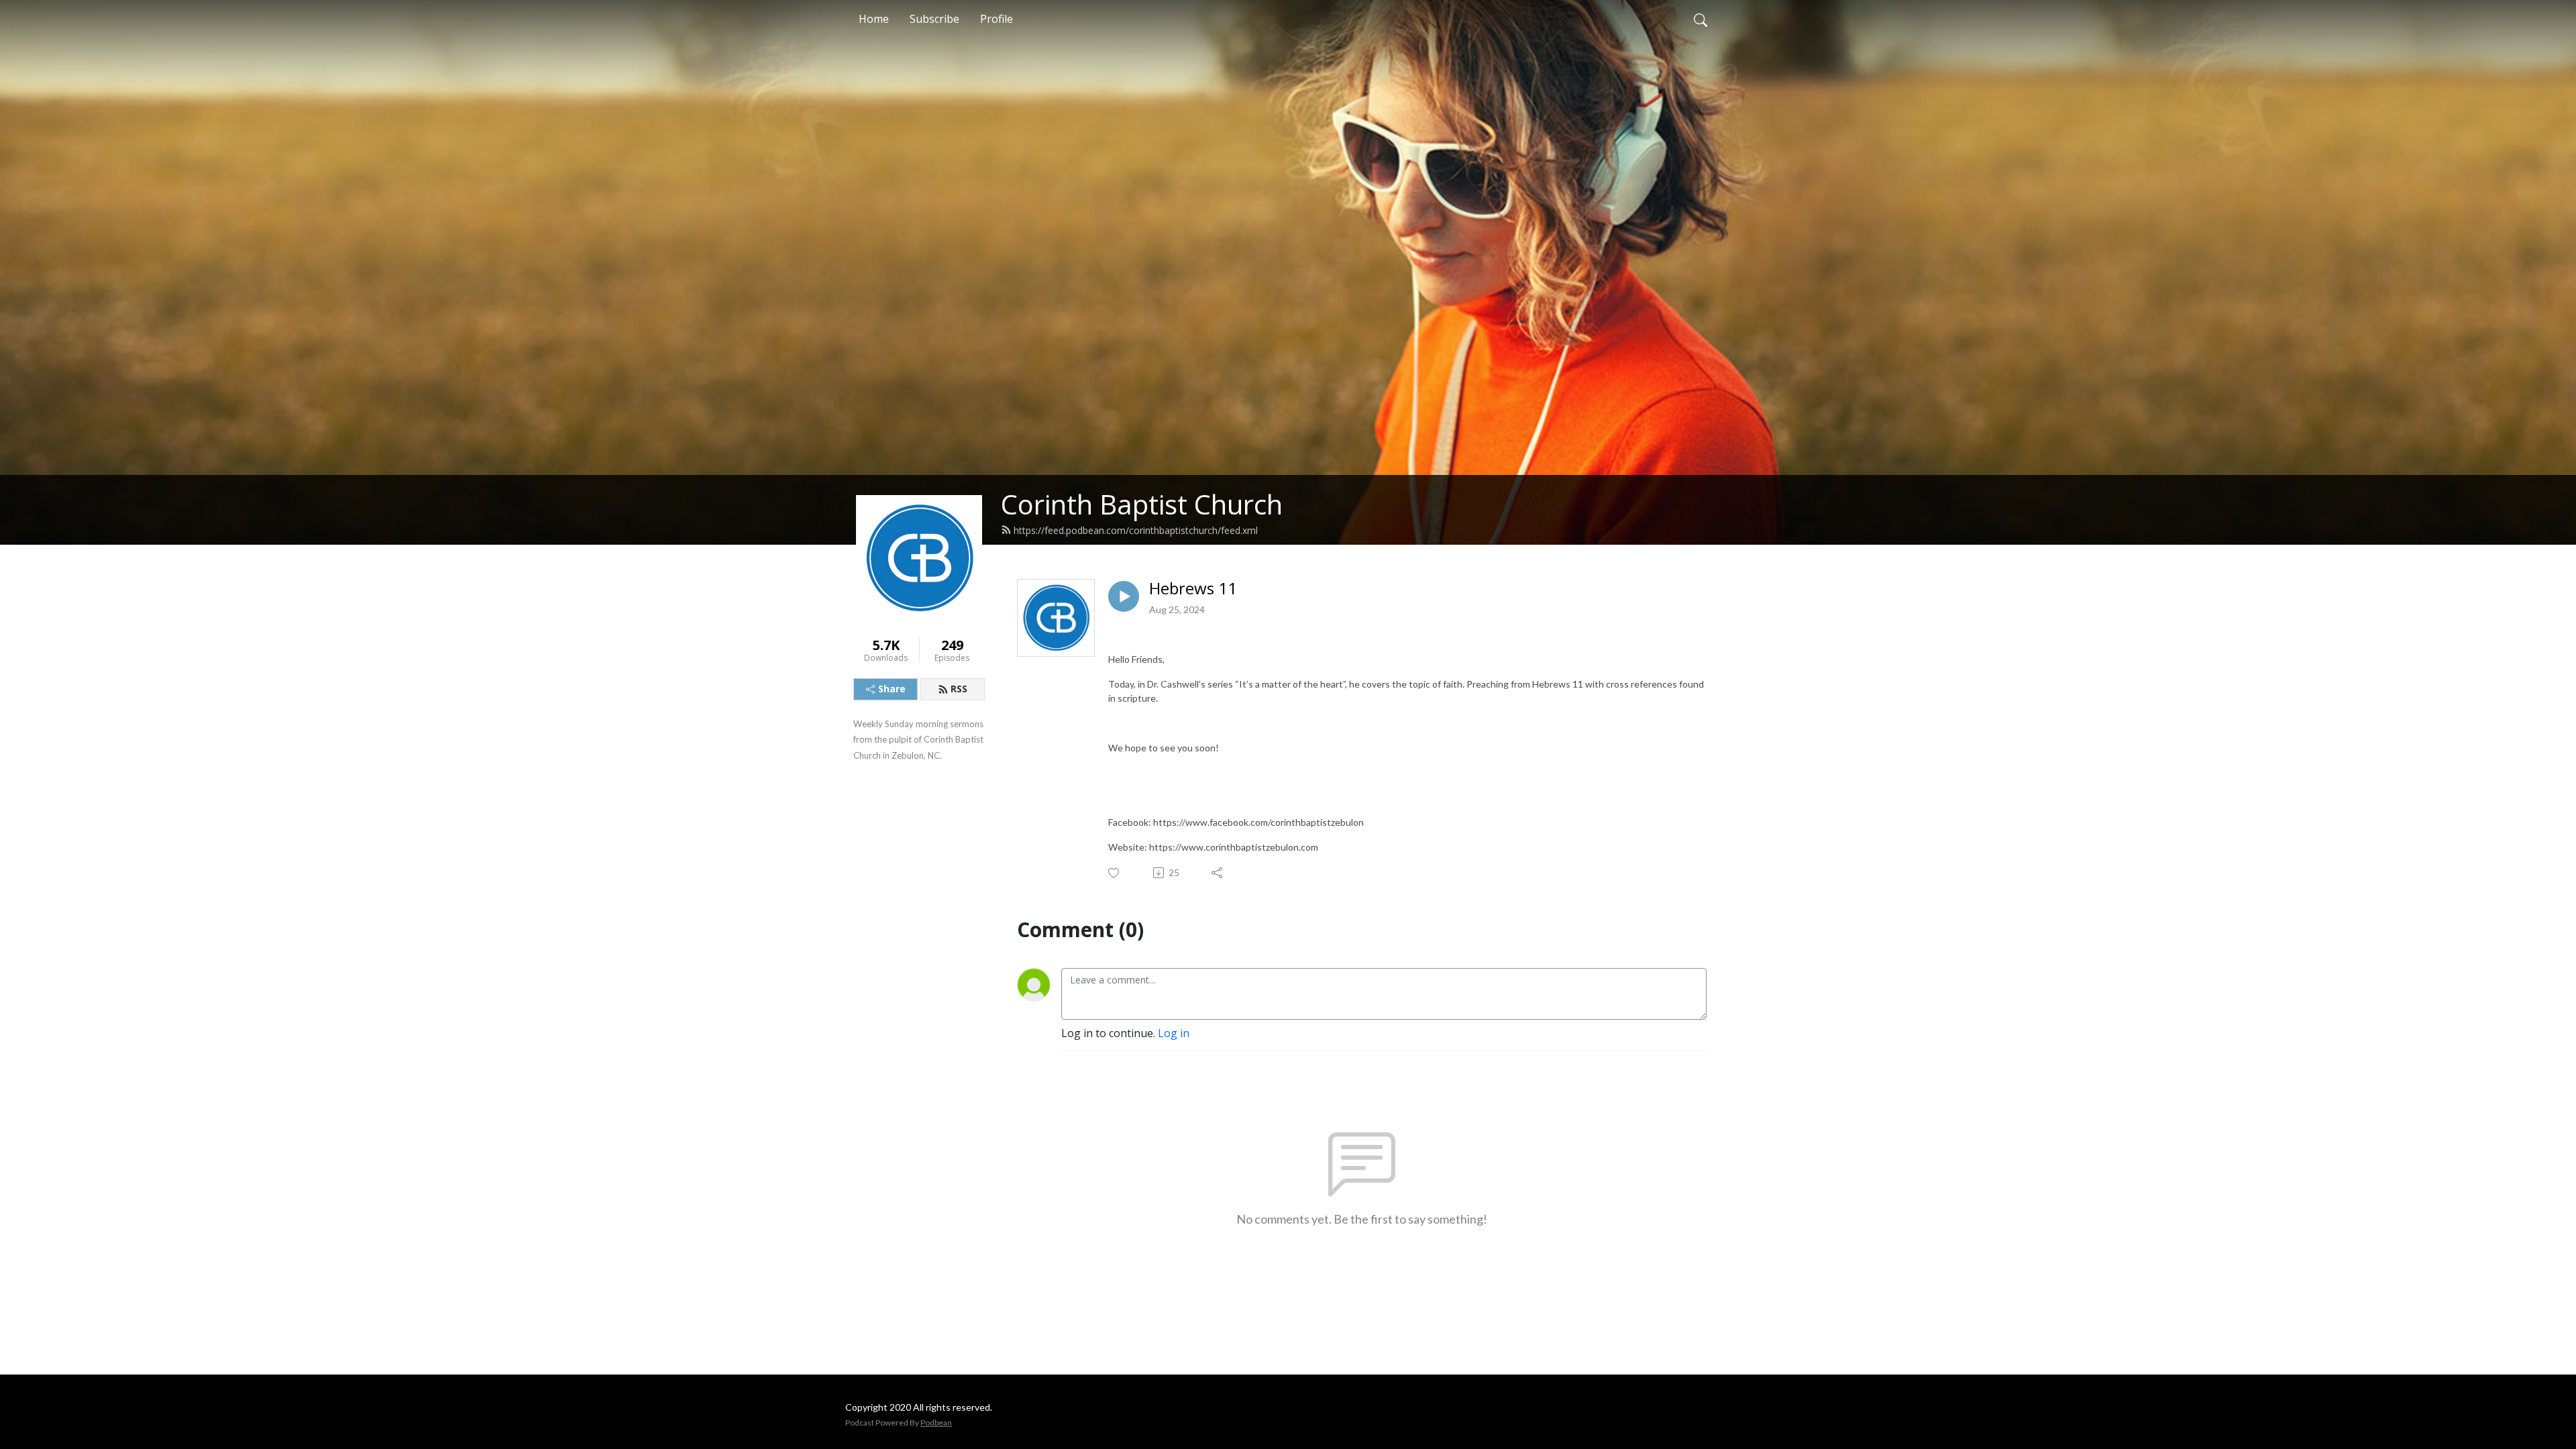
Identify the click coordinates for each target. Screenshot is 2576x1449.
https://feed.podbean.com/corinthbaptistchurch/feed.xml (1136, 530)
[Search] (1701, 19)
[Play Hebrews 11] (1124, 596)
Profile (997, 19)
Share (892, 689)
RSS (959, 689)
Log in (1174, 1033)
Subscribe (934, 19)
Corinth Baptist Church (1142, 504)
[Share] (1218, 873)
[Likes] (1115, 873)
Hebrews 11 (1193, 589)
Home (874, 19)
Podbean (936, 1423)
